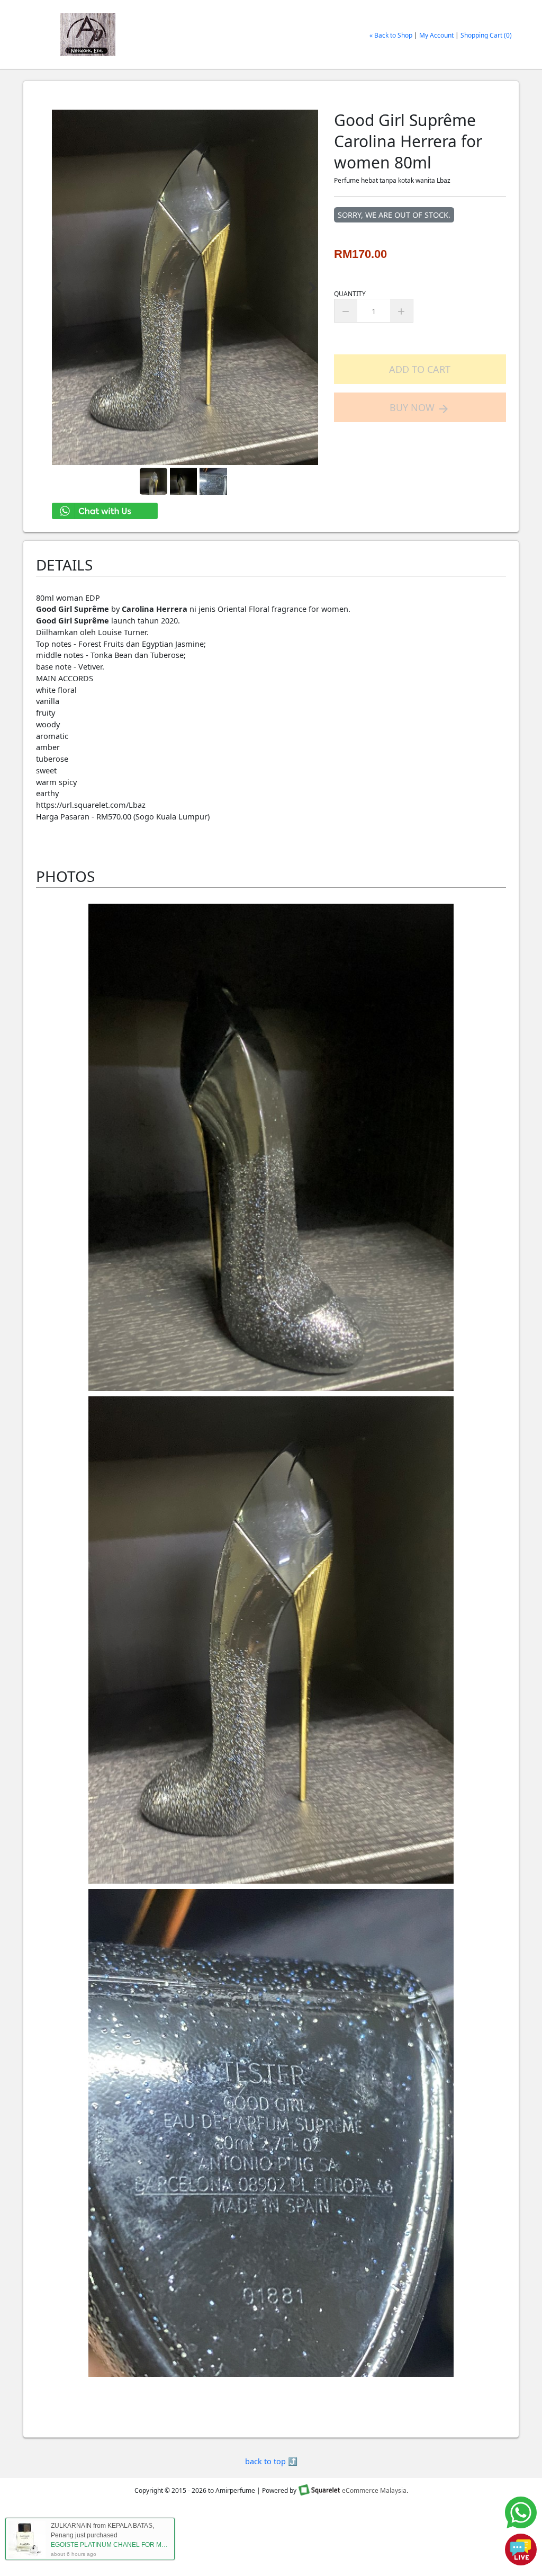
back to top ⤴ (271, 2461)
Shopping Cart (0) (486, 35)
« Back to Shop (391, 35)
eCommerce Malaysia (374, 2490)
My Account (436, 35)
